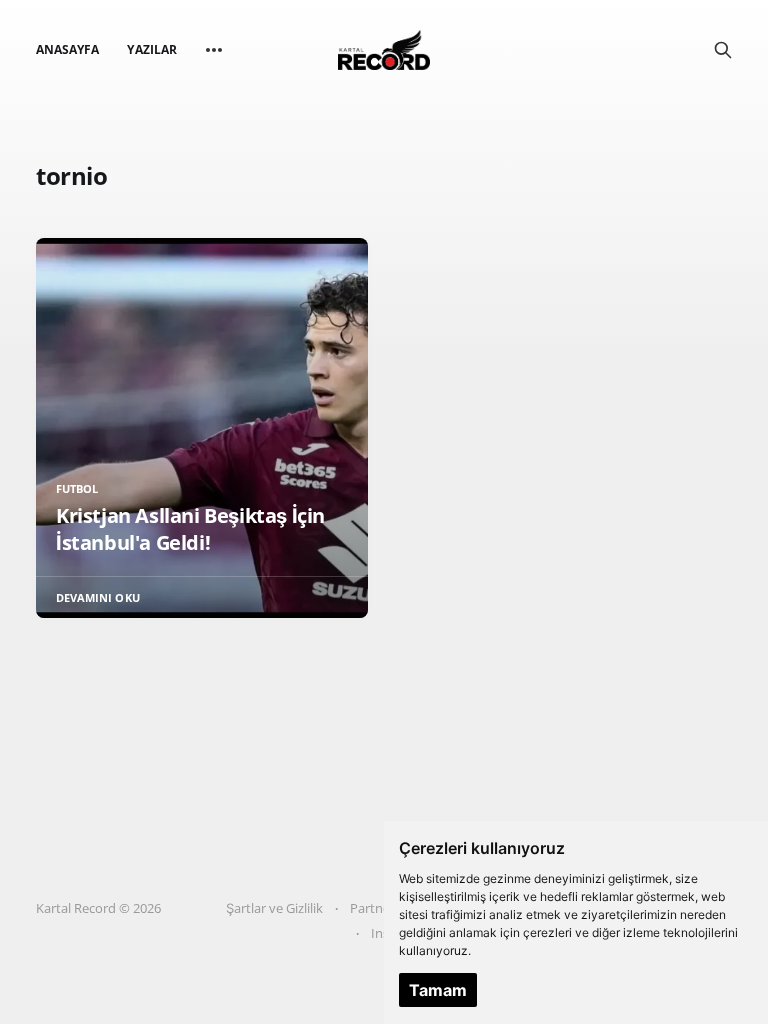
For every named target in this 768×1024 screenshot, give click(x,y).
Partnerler (380, 908)
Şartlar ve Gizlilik (274, 908)
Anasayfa (67, 49)
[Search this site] (723, 50)
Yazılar (151, 49)
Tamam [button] (438, 990)
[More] (214, 50)
